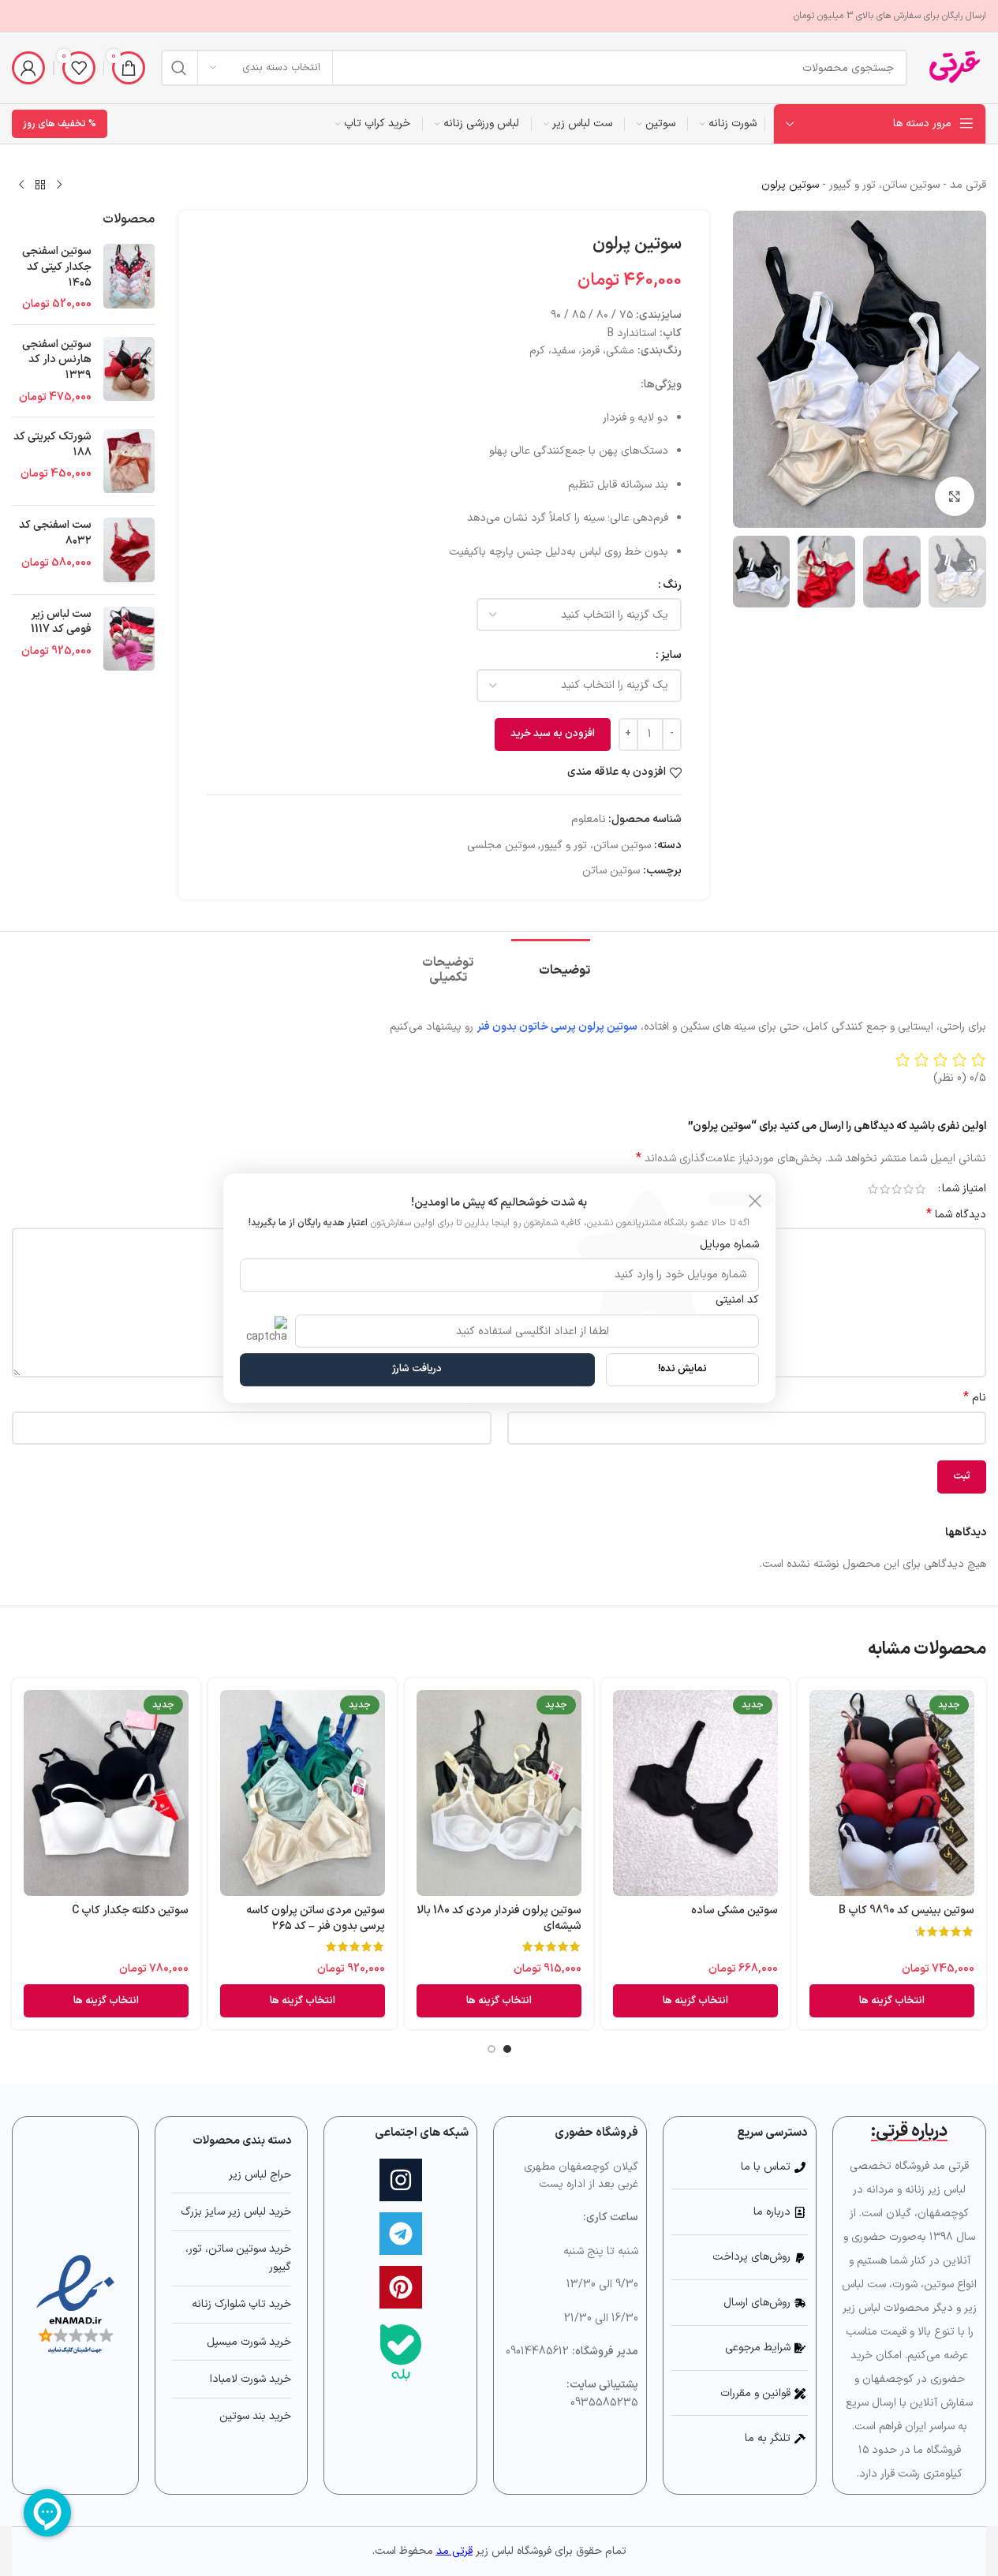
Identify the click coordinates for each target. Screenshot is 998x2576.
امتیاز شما (964, 1189)
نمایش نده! (682, 1369)
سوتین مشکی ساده (734, 1911)
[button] (966, 572)
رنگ (672, 585)
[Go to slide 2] (492, 2049)
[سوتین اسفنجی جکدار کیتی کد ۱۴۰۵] (129, 278)
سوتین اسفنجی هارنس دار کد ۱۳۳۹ (57, 360)
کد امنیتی (737, 1300)
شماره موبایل (729, 1245)
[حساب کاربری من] (28, 68)
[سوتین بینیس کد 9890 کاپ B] (892, 1793)
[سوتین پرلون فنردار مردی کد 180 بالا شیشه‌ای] (499, 1793)
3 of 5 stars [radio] (897, 1189)
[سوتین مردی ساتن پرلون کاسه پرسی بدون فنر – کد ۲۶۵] (303, 1793)
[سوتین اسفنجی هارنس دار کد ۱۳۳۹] (129, 371)
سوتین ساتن (611, 871)
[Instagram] (401, 2180)
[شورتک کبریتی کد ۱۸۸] (129, 461)
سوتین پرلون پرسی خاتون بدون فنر (557, 1027)
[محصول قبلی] (59, 185)
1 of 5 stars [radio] (920, 1189)
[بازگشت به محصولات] (40, 185)
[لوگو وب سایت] (955, 67)
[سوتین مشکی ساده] (695, 1793)
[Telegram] (401, 2234)
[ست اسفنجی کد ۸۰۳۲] (129, 550)
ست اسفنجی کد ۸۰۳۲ (55, 533)
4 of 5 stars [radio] (885, 1189)
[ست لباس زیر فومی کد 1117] (129, 639)
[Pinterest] (401, 2287)
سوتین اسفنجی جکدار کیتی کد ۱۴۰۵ (57, 267)
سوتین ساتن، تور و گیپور (884, 185)
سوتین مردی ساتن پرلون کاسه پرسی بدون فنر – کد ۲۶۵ (316, 1918)
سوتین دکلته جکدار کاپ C (130, 1911)
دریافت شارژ (417, 1369)
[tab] (551, 963)
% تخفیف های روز (60, 124)
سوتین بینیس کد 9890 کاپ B (906, 1911)
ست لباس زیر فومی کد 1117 (61, 622)
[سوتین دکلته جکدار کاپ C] (106, 1793)
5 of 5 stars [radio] (873, 1189)
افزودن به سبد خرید (553, 734)
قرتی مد (968, 185)
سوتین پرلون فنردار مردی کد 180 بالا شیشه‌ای (499, 1918)
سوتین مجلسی (501, 845)
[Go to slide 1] (507, 2049)
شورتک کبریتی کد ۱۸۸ (52, 445)
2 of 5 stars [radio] (908, 1189)
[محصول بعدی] (21, 185)
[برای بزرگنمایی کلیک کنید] (955, 496)
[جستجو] (179, 68)
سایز (671, 655)
